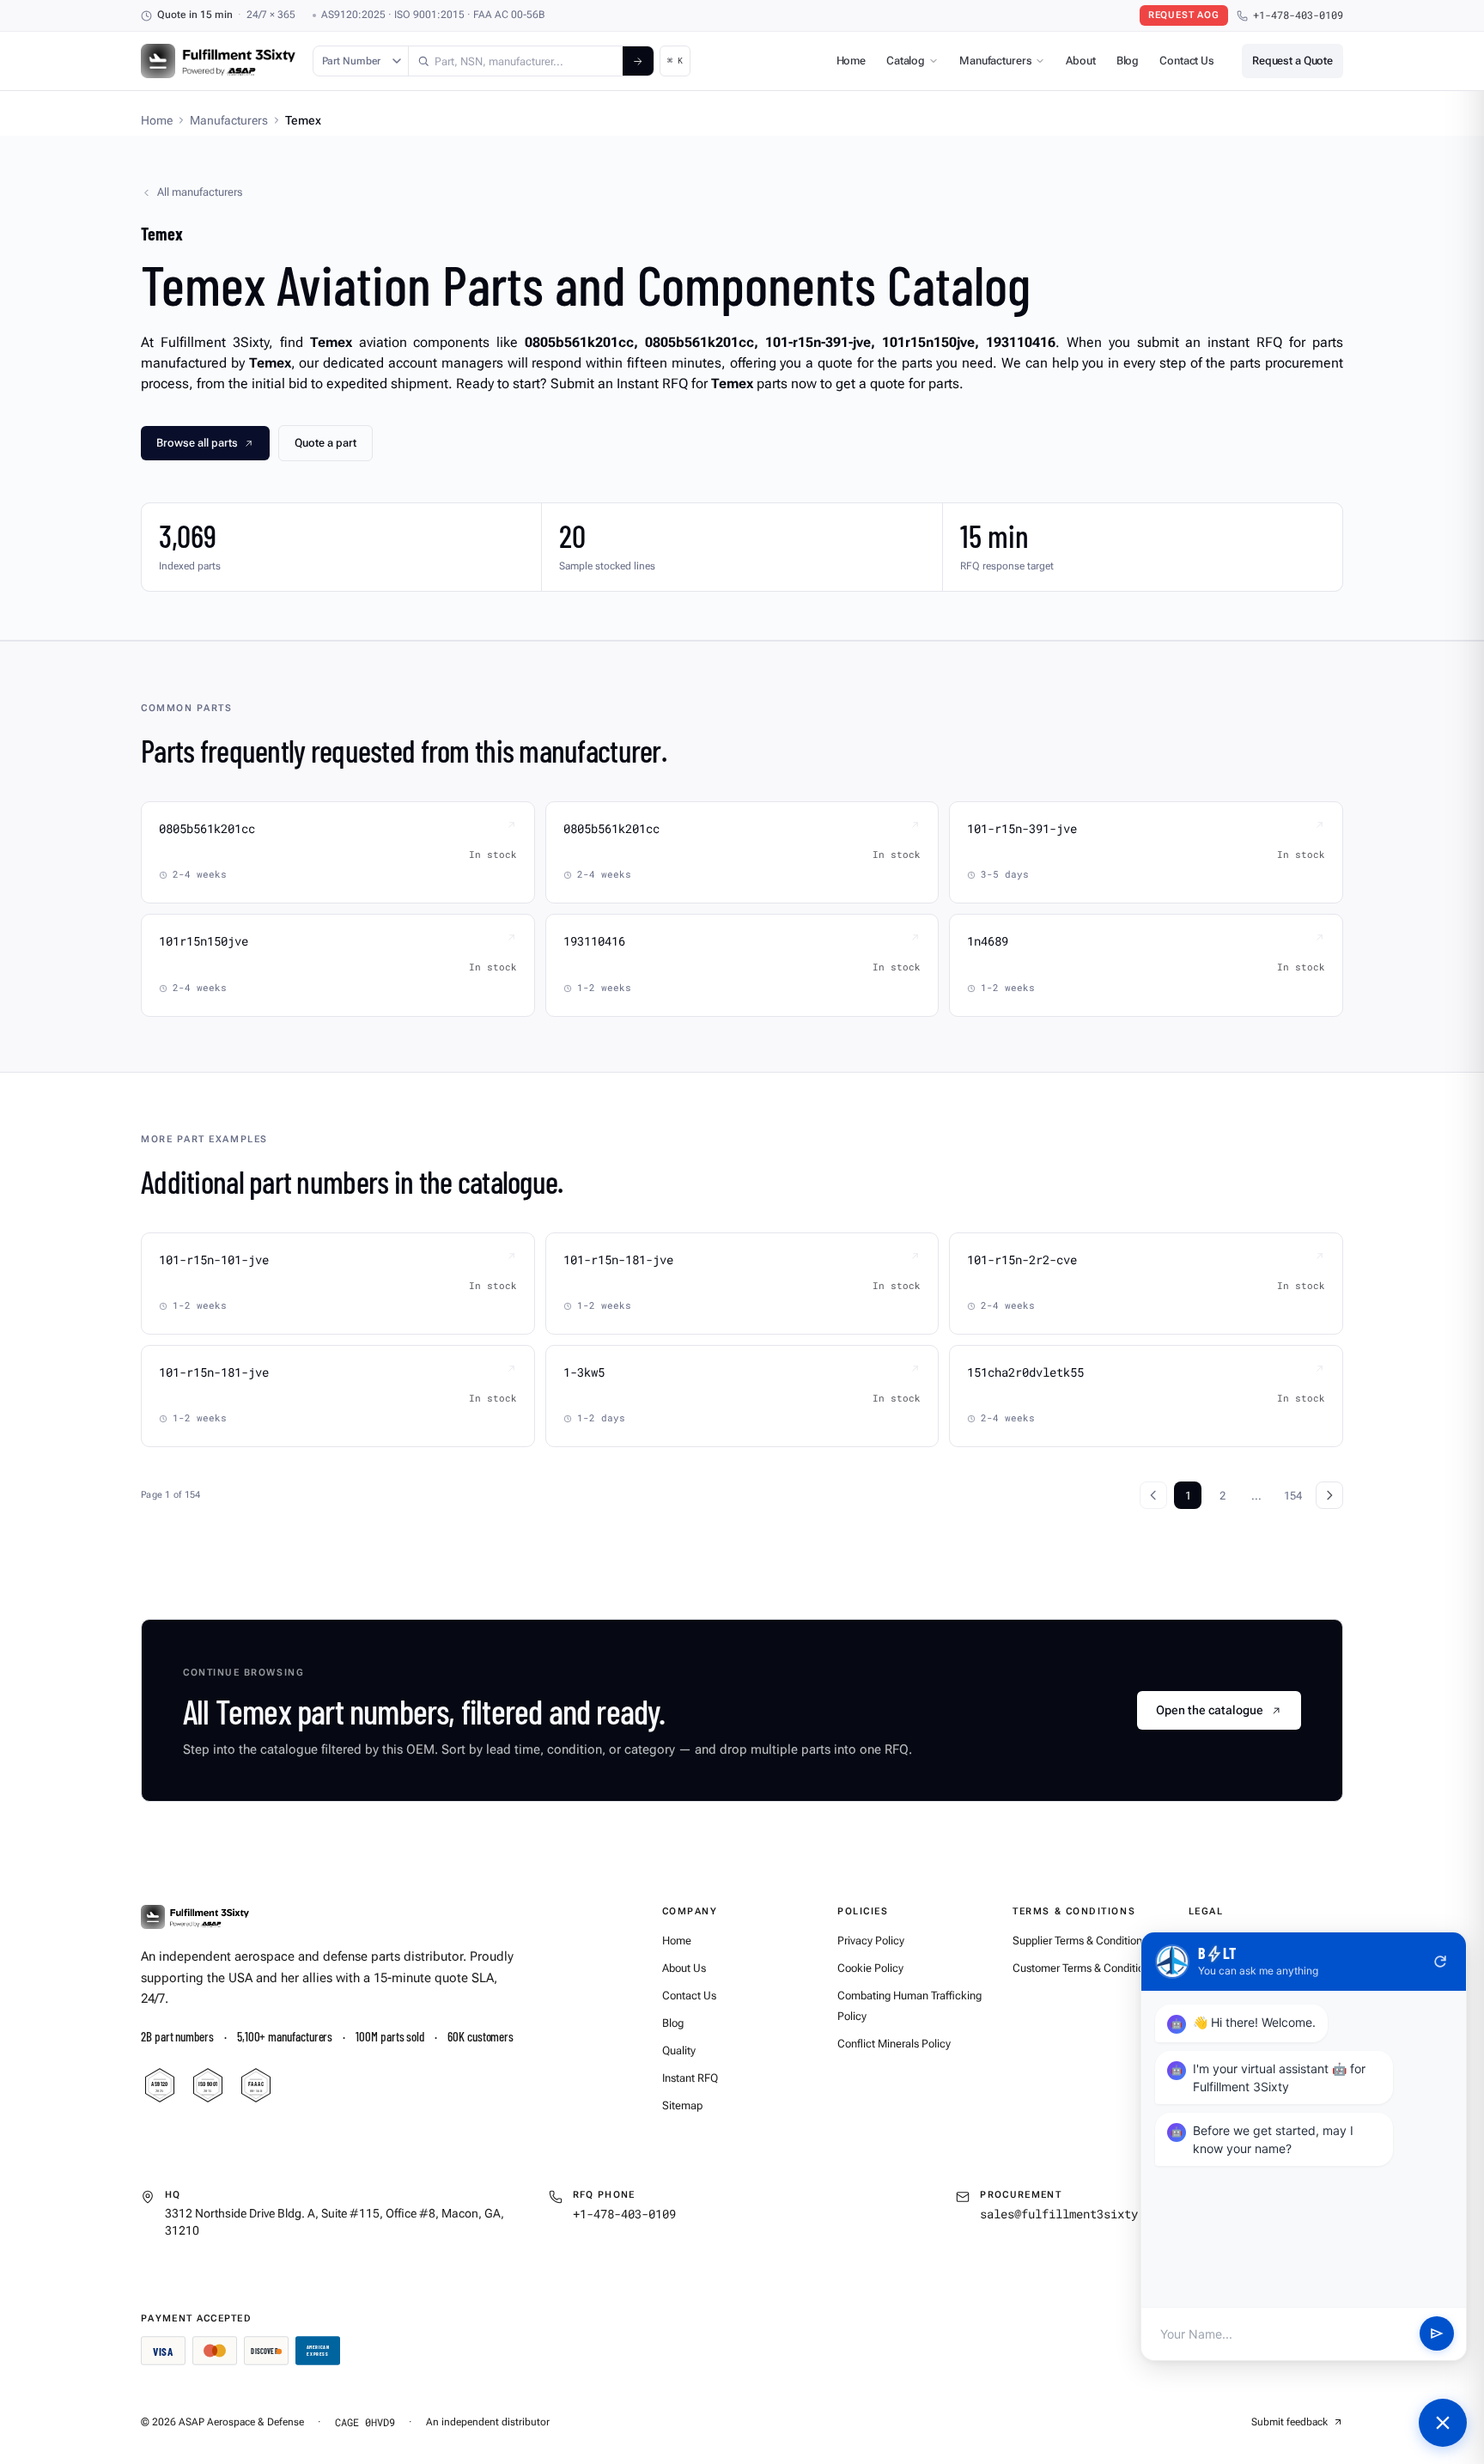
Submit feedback (1289, 2422)
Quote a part (325, 443)
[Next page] (1329, 1495)
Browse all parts (197, 443)
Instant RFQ (690, 2078)
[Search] (638, 61)
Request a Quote (1292, 61)
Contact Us (1187, 61)
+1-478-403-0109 (1298, 15)
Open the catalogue (1210, 1710)
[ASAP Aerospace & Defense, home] (218, 61)
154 (1293, 1496)
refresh (1440, 1962)
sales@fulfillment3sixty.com (1073, 2214)
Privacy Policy (871, 1941)
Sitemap (682, 2105)
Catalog (906, 61)
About (1080, 61)
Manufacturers (995, 61)
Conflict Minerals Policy (894, 2044)
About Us (684, 1968)
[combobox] (516, 61)
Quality (679, 2050)
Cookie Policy (870, 1968)
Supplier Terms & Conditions (1080, 1941)
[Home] (195, 1917)
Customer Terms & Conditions (1084, 1968)
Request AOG (1184, 15)
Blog (1128, 61)
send (1437, 2334)
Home (851, 61)
